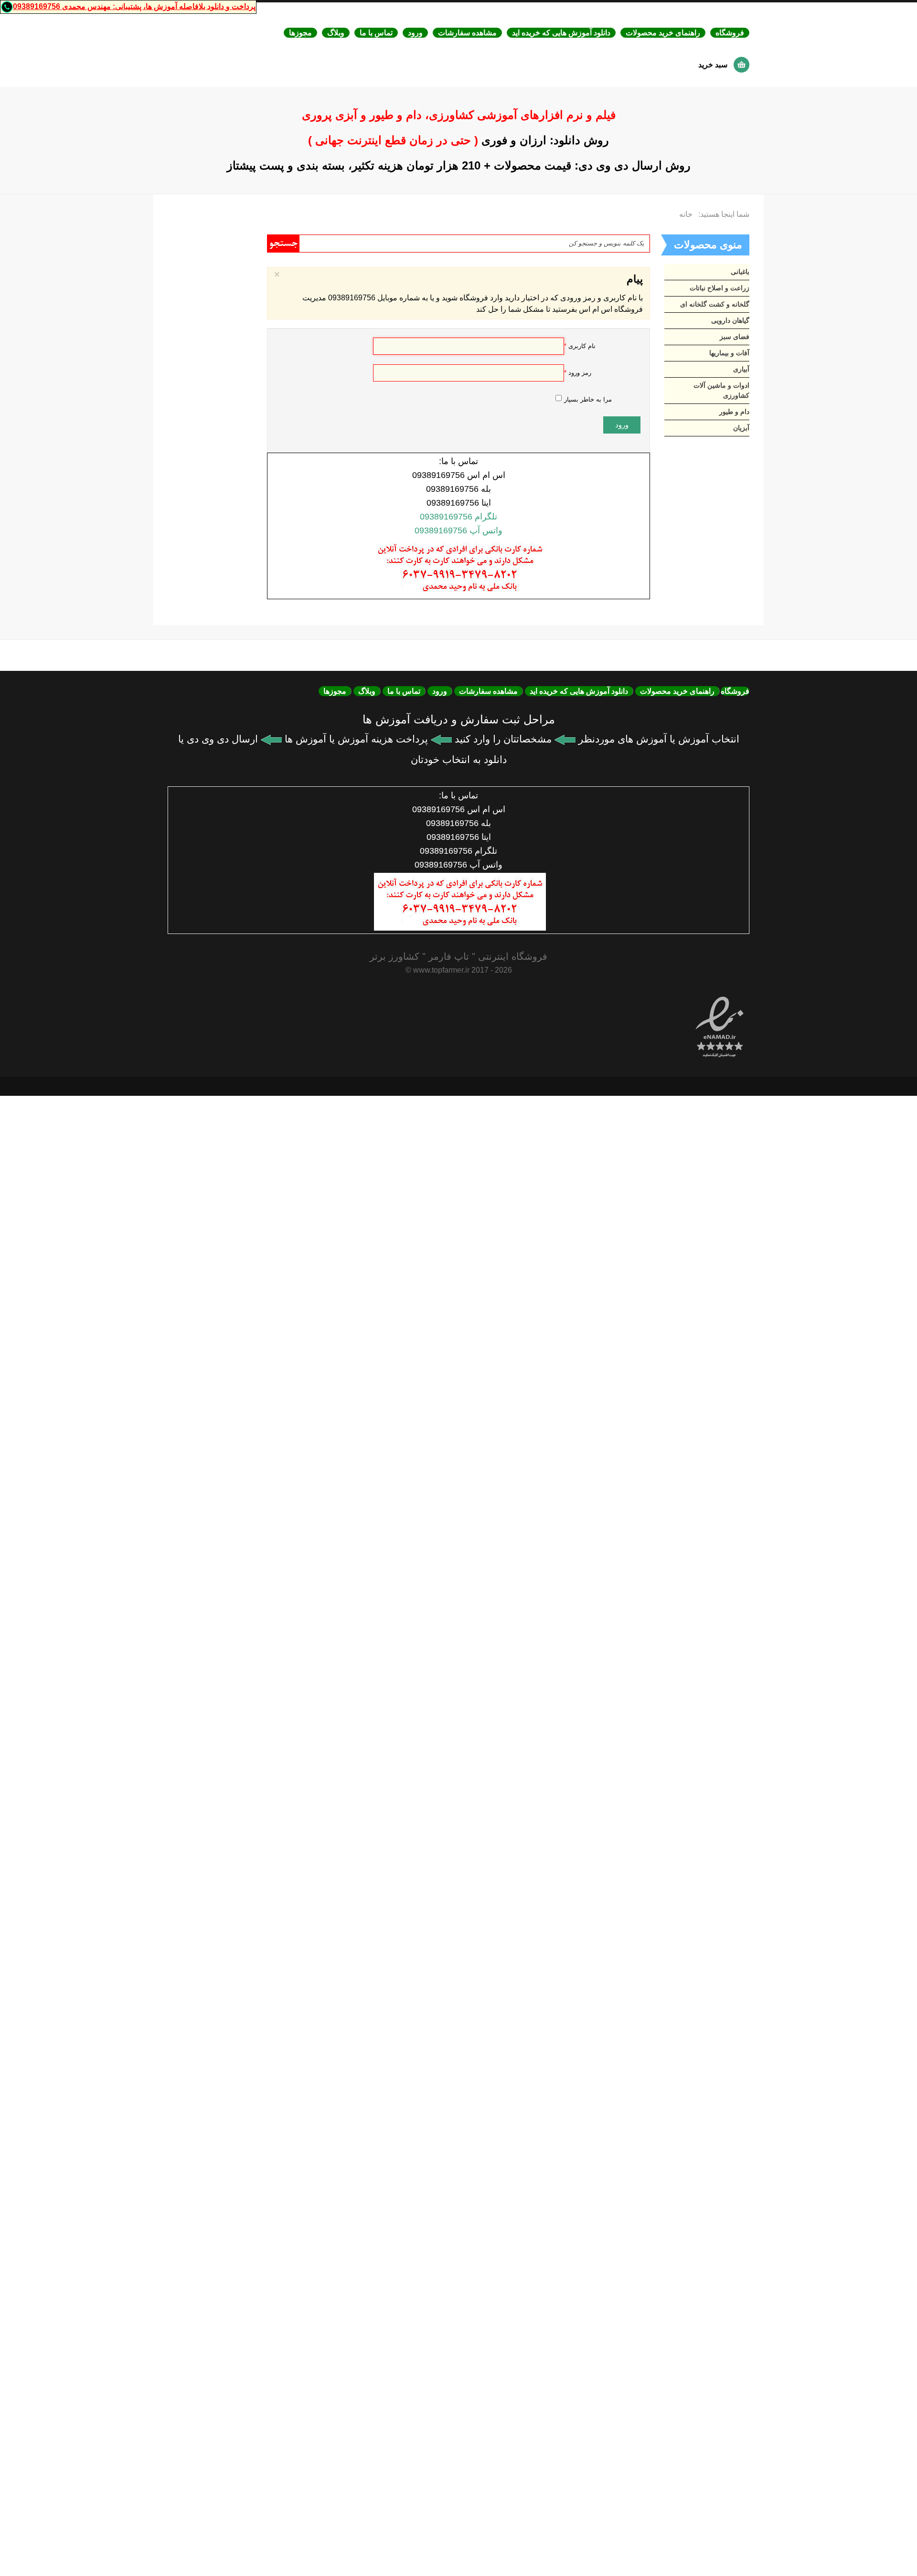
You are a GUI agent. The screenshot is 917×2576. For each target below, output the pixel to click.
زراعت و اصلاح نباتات (720, 288)
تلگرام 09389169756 (458, 517)
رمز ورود (578, 373)
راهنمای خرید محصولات (663, 33)
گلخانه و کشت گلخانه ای (715, 304)
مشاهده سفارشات (467, 33)
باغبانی (740, 272)
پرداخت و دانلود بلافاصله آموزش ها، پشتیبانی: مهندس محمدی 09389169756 (134, 6)
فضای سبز (735, 337)
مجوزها (300, 33)
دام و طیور (734, 412)
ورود (415, 33)
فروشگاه (730, 33)
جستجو (283, 244)
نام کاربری (580, 346)
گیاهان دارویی (730, 320)
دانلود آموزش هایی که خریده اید (561, 33)
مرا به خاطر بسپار (588, 399)
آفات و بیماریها (729, 353)
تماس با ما (376, 33)
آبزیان (741, 428)
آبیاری (741, 369)
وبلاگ (336, 33)
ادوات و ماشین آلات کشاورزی (721, 390)
